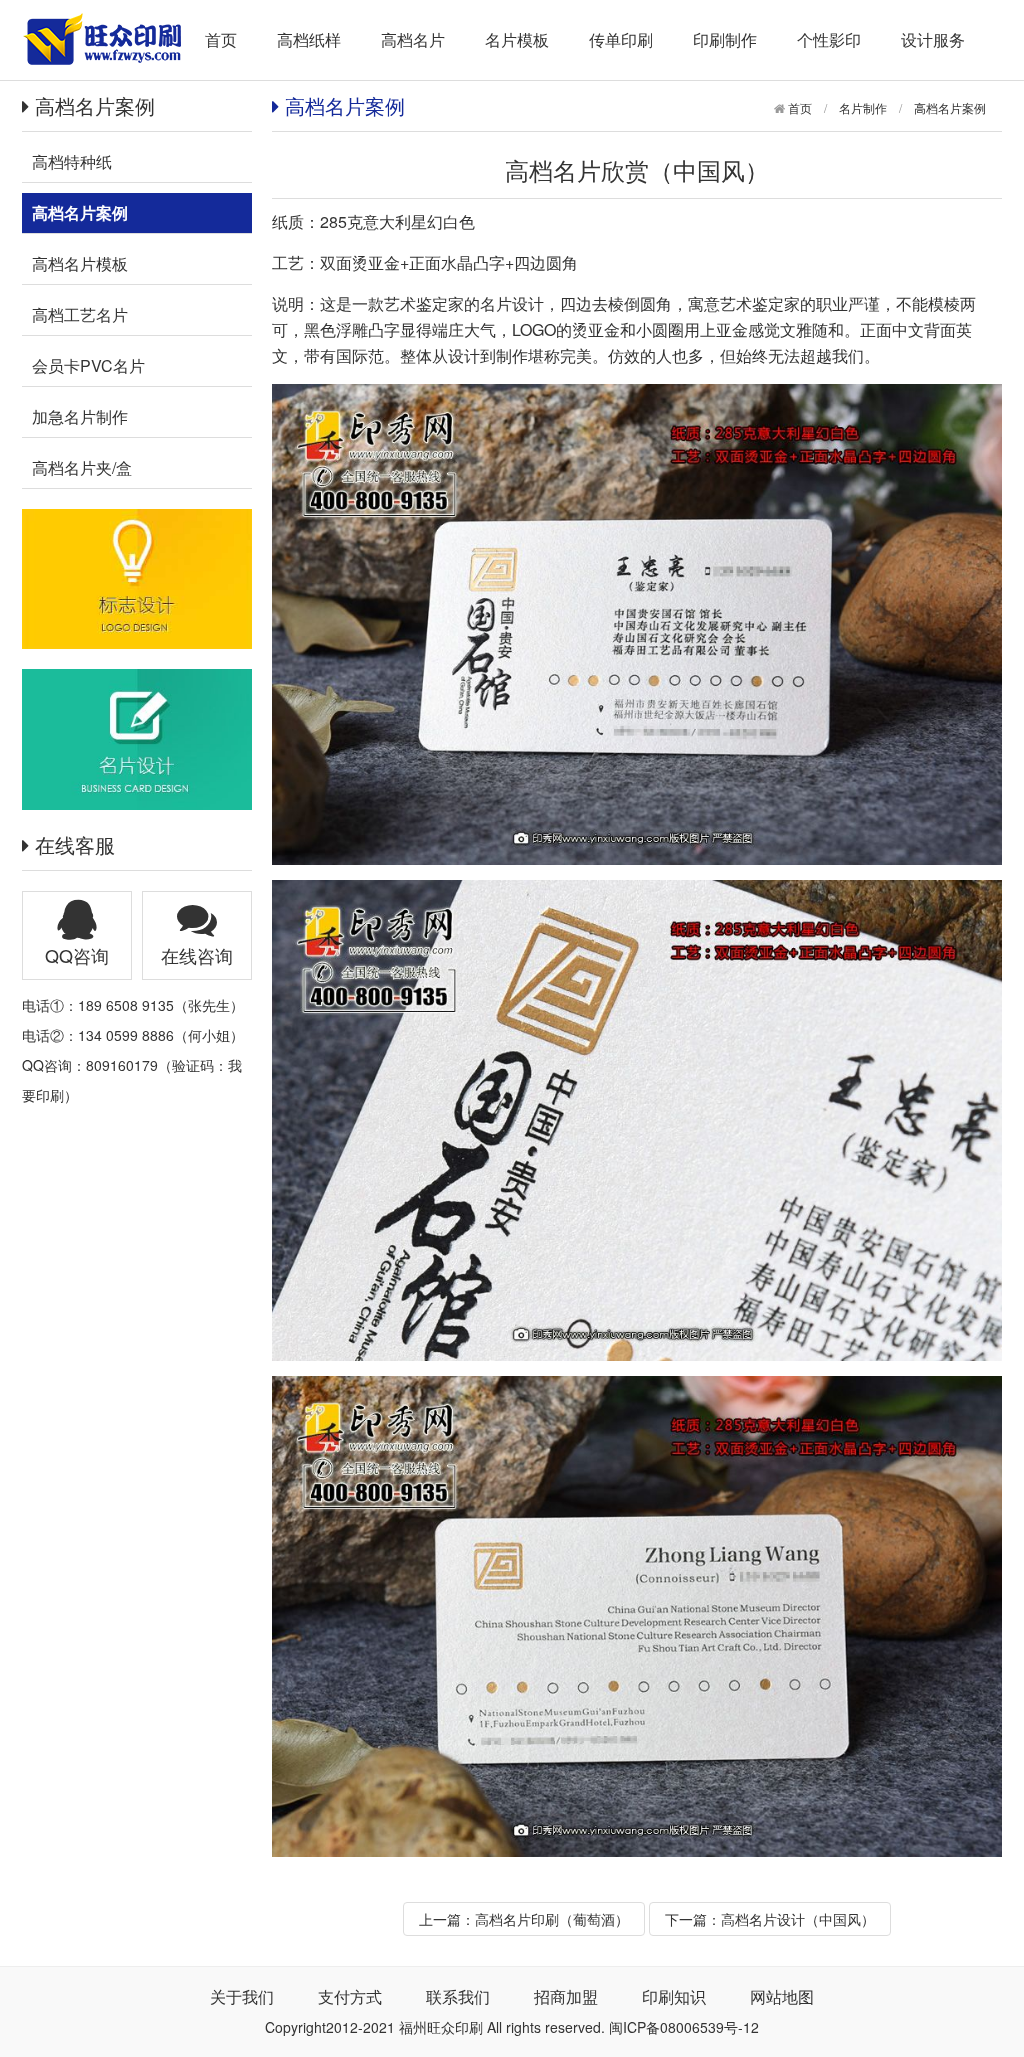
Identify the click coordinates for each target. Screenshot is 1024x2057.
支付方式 (350, 1996)
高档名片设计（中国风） (798, 1919)
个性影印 (829, 39)
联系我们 (458, 1996)
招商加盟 (566, 1996)
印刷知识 (674, 1996)
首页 (221, 39)
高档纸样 (309, 39)
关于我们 (242, 1996)
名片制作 (863, 107)
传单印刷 (621, 39)
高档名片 (413, 39)
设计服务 (933, 39)
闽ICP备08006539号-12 (684, 2027)
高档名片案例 (950, 107)
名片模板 (517, 39)
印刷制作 (725, 39)
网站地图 (782, 1996)
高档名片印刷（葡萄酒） (552, 1919)
